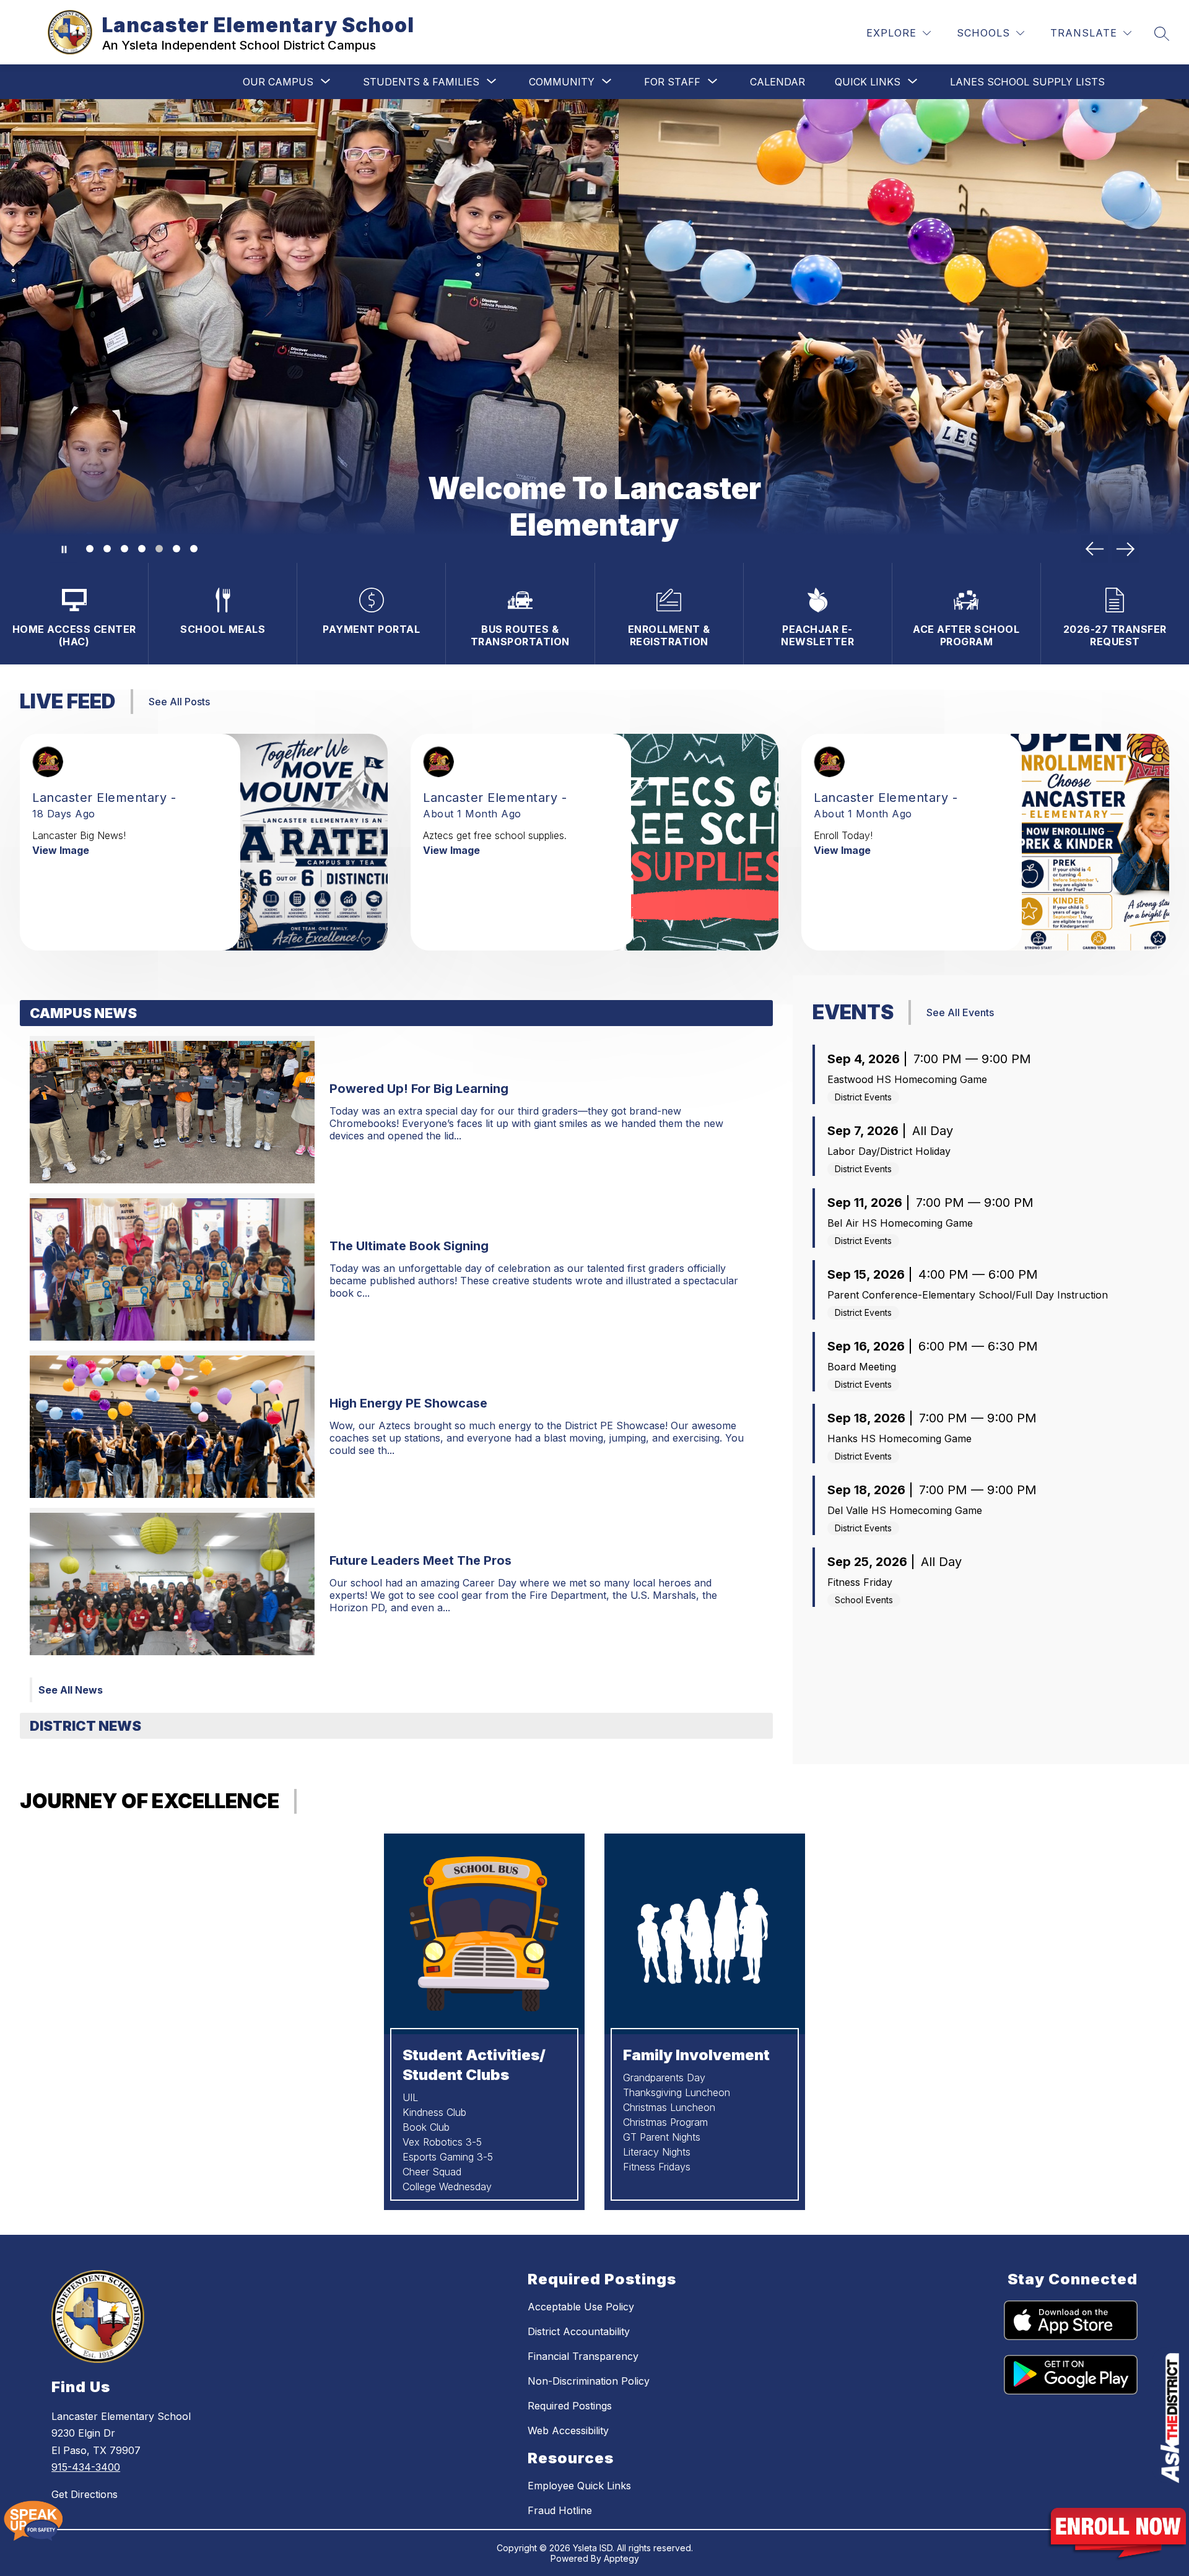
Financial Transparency (583, 2356)
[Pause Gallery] (63, 549)
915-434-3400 (86, 2467)
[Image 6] (176, 549)
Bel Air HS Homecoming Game (900, 1223)
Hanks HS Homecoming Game (899, 1438)
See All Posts (179, 702)
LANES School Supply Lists (1027, 82)
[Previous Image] (1095, 549)
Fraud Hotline (560, 2510)
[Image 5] (159, 549)
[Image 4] (142, 549)
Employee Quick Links (579, 2486)
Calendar (777, 82)
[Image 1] (90, 549)
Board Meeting (862, 1367)
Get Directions (85, 2494)
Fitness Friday (860, 1582)
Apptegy (621, 2558)
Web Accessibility (568, 2430)
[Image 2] (107, 549)
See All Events (960, 1012)
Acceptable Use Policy (581, 2307)
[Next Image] (1126, 549)
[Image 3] (124, 549)
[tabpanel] (396, 1356)
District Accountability (579, 2331)
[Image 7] (194, 549)
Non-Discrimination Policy (589, 2381)
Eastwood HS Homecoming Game (907, 1079)
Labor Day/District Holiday (889, 1151)
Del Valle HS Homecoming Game (905, 1510)
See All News (71, 1690)
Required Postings (570, 2406)
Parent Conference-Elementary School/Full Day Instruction (968, 1295)
